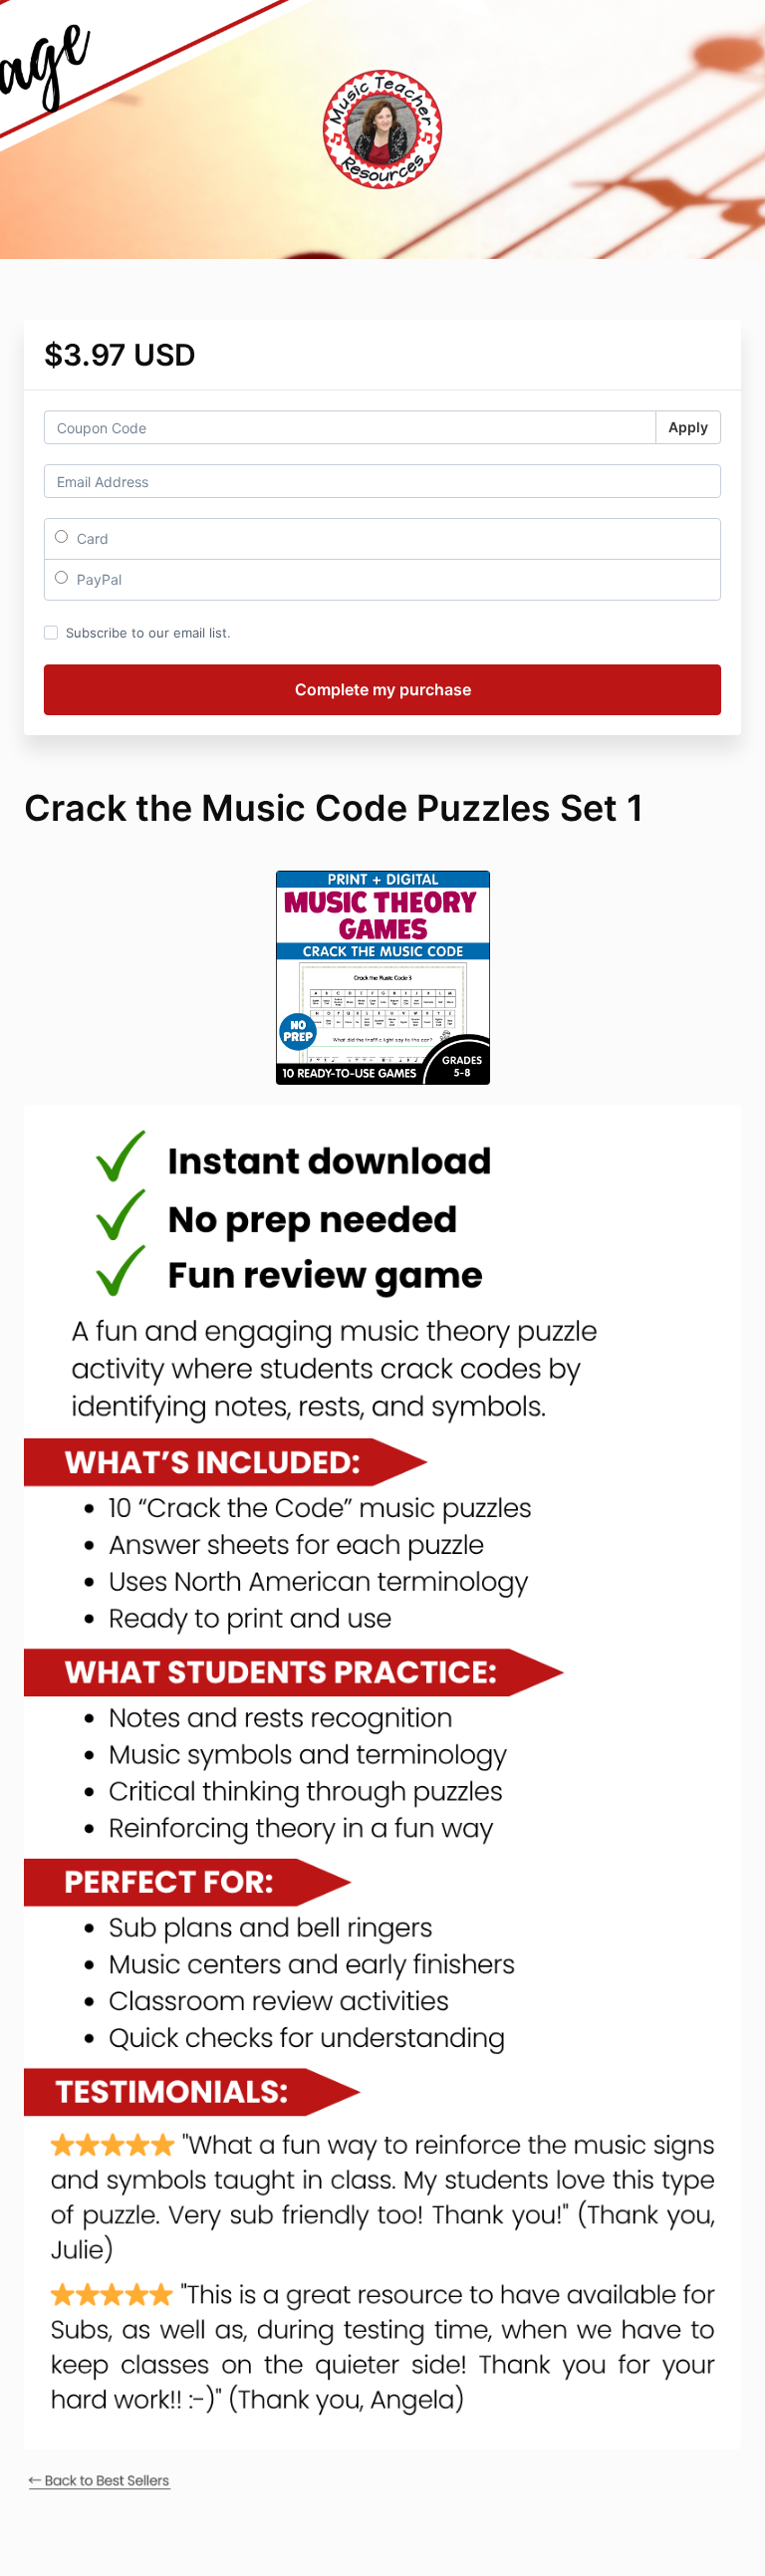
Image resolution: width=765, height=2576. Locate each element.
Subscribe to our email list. (148, 633)
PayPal (97, 579)
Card (91, 538)
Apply (688, 427)
